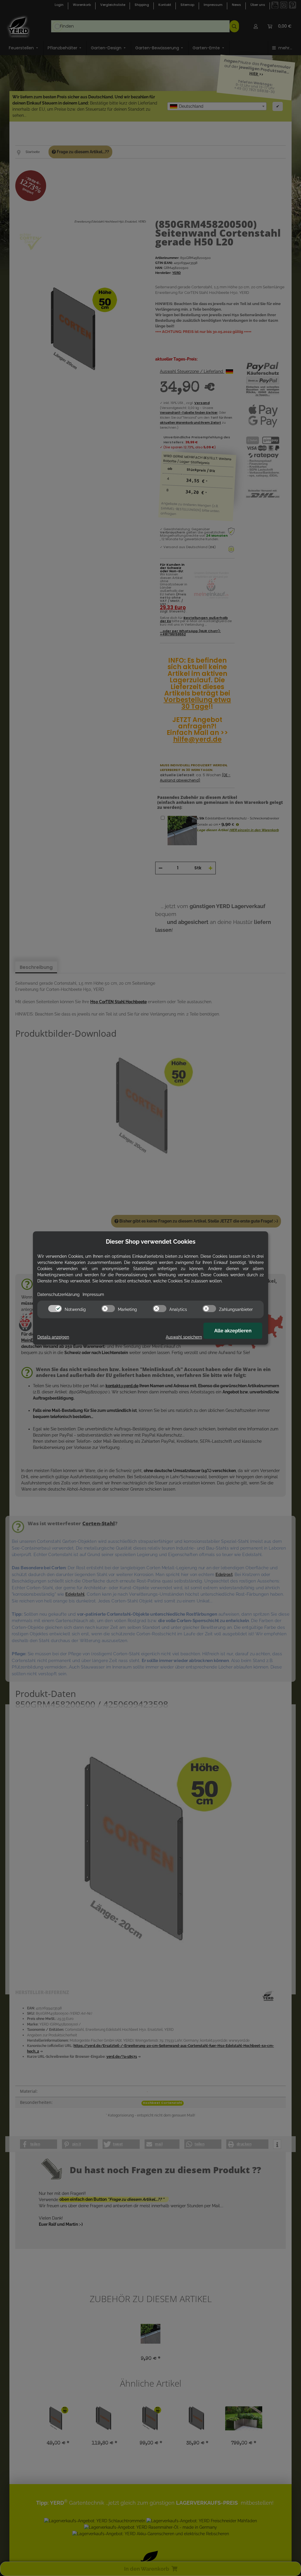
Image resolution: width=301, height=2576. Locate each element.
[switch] (55, 1309)
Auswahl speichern (184, 1337)
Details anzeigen (53, 1337)
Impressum (93, 1294)
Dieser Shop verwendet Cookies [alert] (151, 1242)
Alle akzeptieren (233, 1331)
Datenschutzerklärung (58, 1294)
